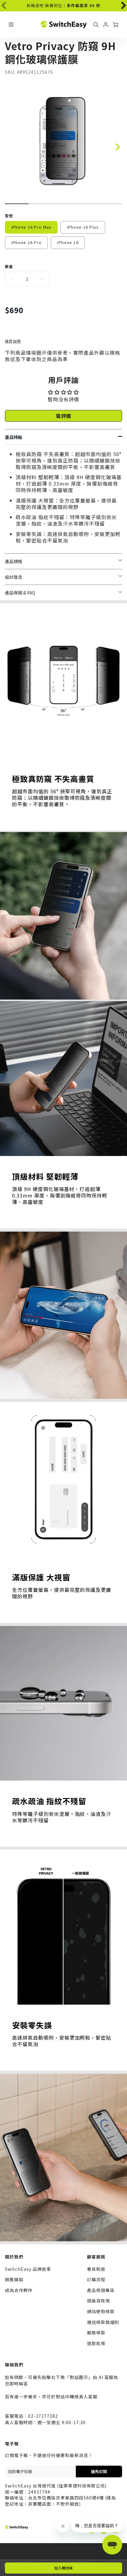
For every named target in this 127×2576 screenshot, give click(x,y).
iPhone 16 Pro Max (31, 227)
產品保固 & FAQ (20, 593)
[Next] (120, 4)
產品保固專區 (101, 2290)
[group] (63, 6)
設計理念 (14, 577)
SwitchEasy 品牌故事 (28, 2269)
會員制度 (96, 2269)
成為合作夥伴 (19, 2290)
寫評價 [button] (64, 416)
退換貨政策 (98, 2301)
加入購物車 (63, 2568)
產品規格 (14, 561)
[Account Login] (106, 25)
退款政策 (96, 2343)
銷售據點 (14, 2279)
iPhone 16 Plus (83, 227)
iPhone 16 (68, 242)
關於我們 (14, 2257)
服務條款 (96, 2333)
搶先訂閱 (99, 2471)
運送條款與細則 (103, 2322)
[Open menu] (11, 25)
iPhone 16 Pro (27, 242)
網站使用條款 (101, 2311)
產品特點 (14, 437)
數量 (9, 266)
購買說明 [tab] (13, 341)
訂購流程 (96, 2279)
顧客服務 (96, 2257)
